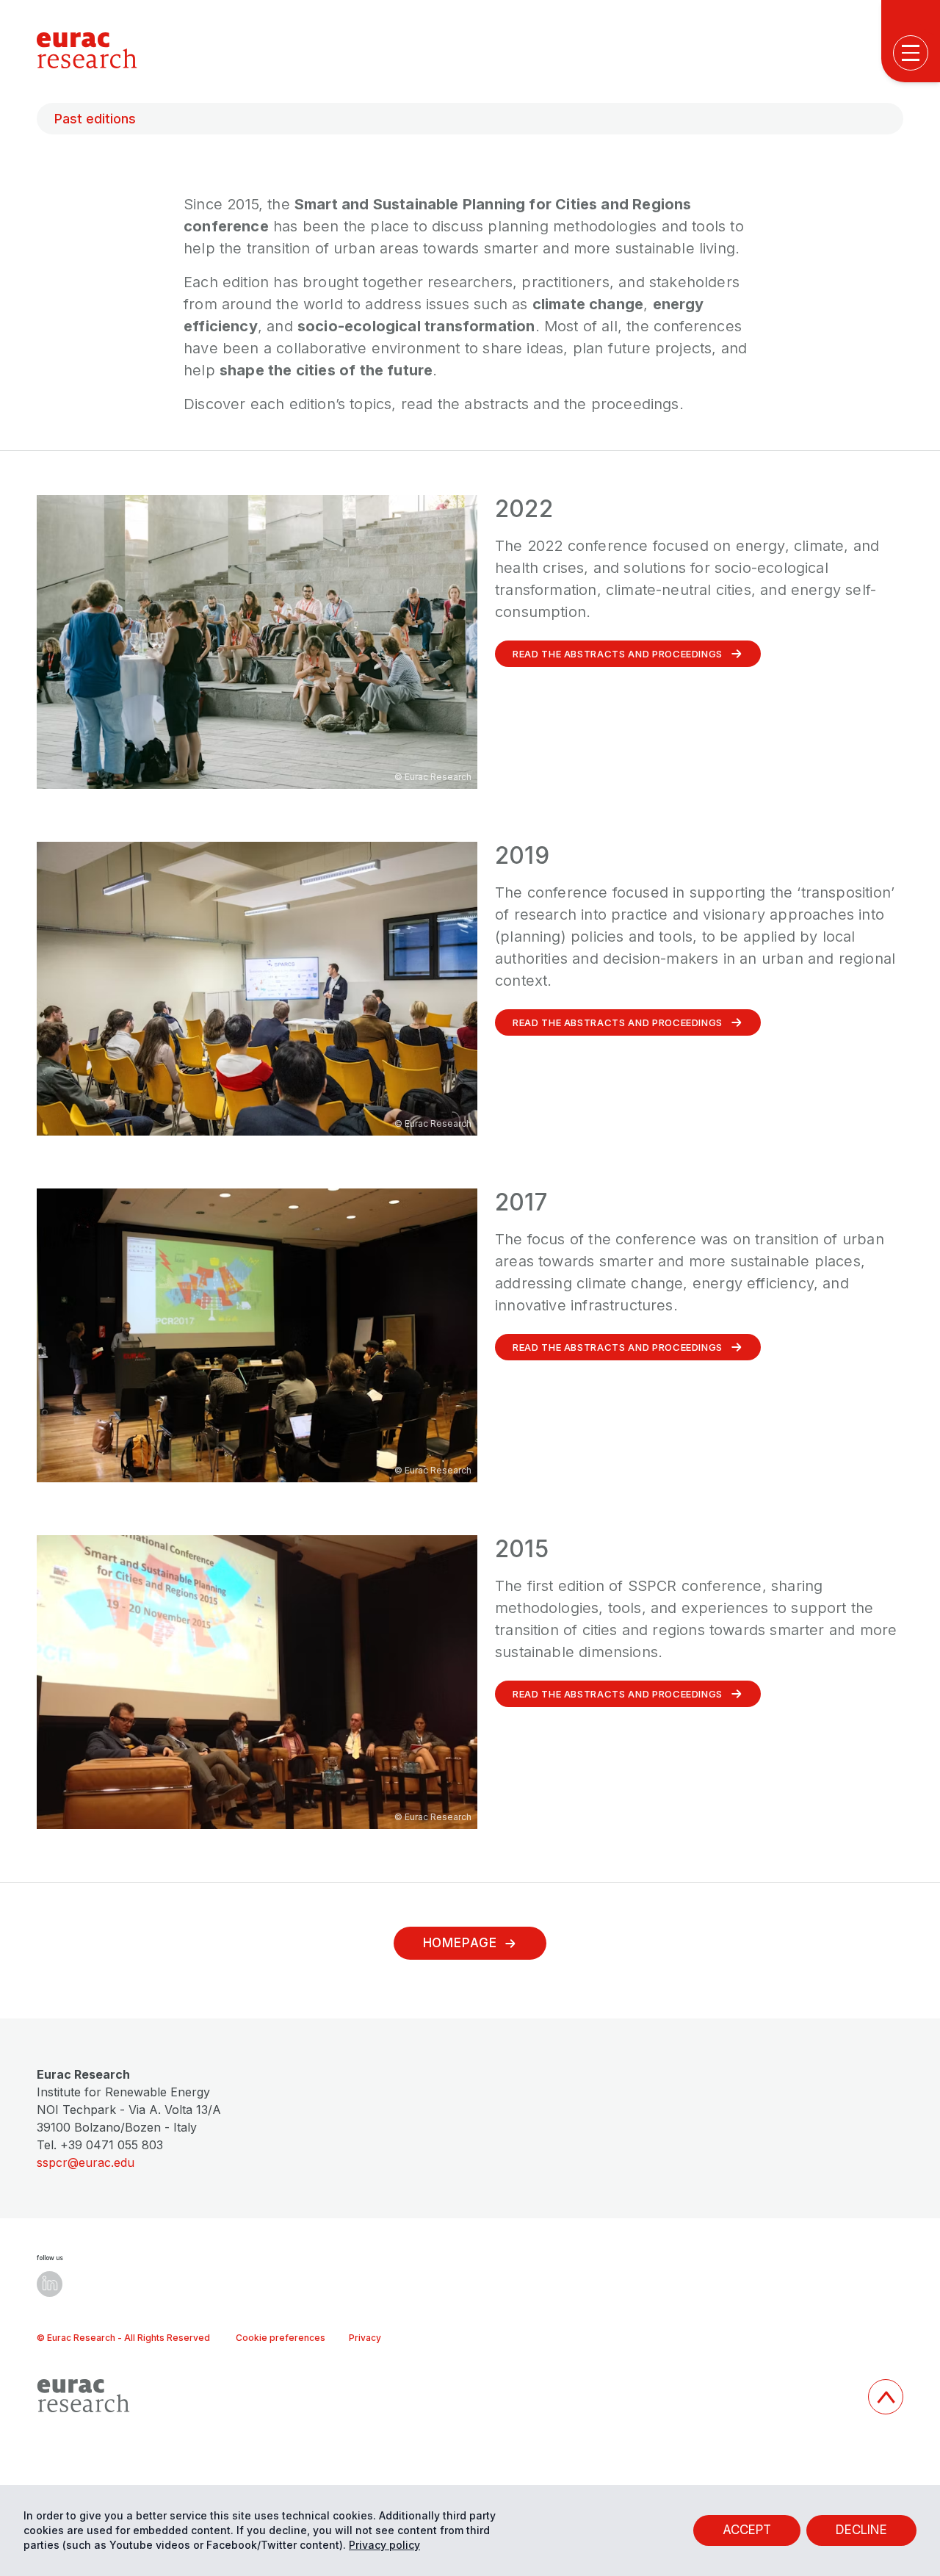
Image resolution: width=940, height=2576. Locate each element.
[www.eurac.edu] (446, 2396)
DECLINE (861, 2530)
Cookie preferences (281, 2338)
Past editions (95, 119)
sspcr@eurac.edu (86, 2162)
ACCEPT (747, 2530)
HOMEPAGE (460, 1943)
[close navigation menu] (915, 551)
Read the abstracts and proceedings (618, 654)
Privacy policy (384, 2545)
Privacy (365, 2338)
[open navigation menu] (911, 53)
